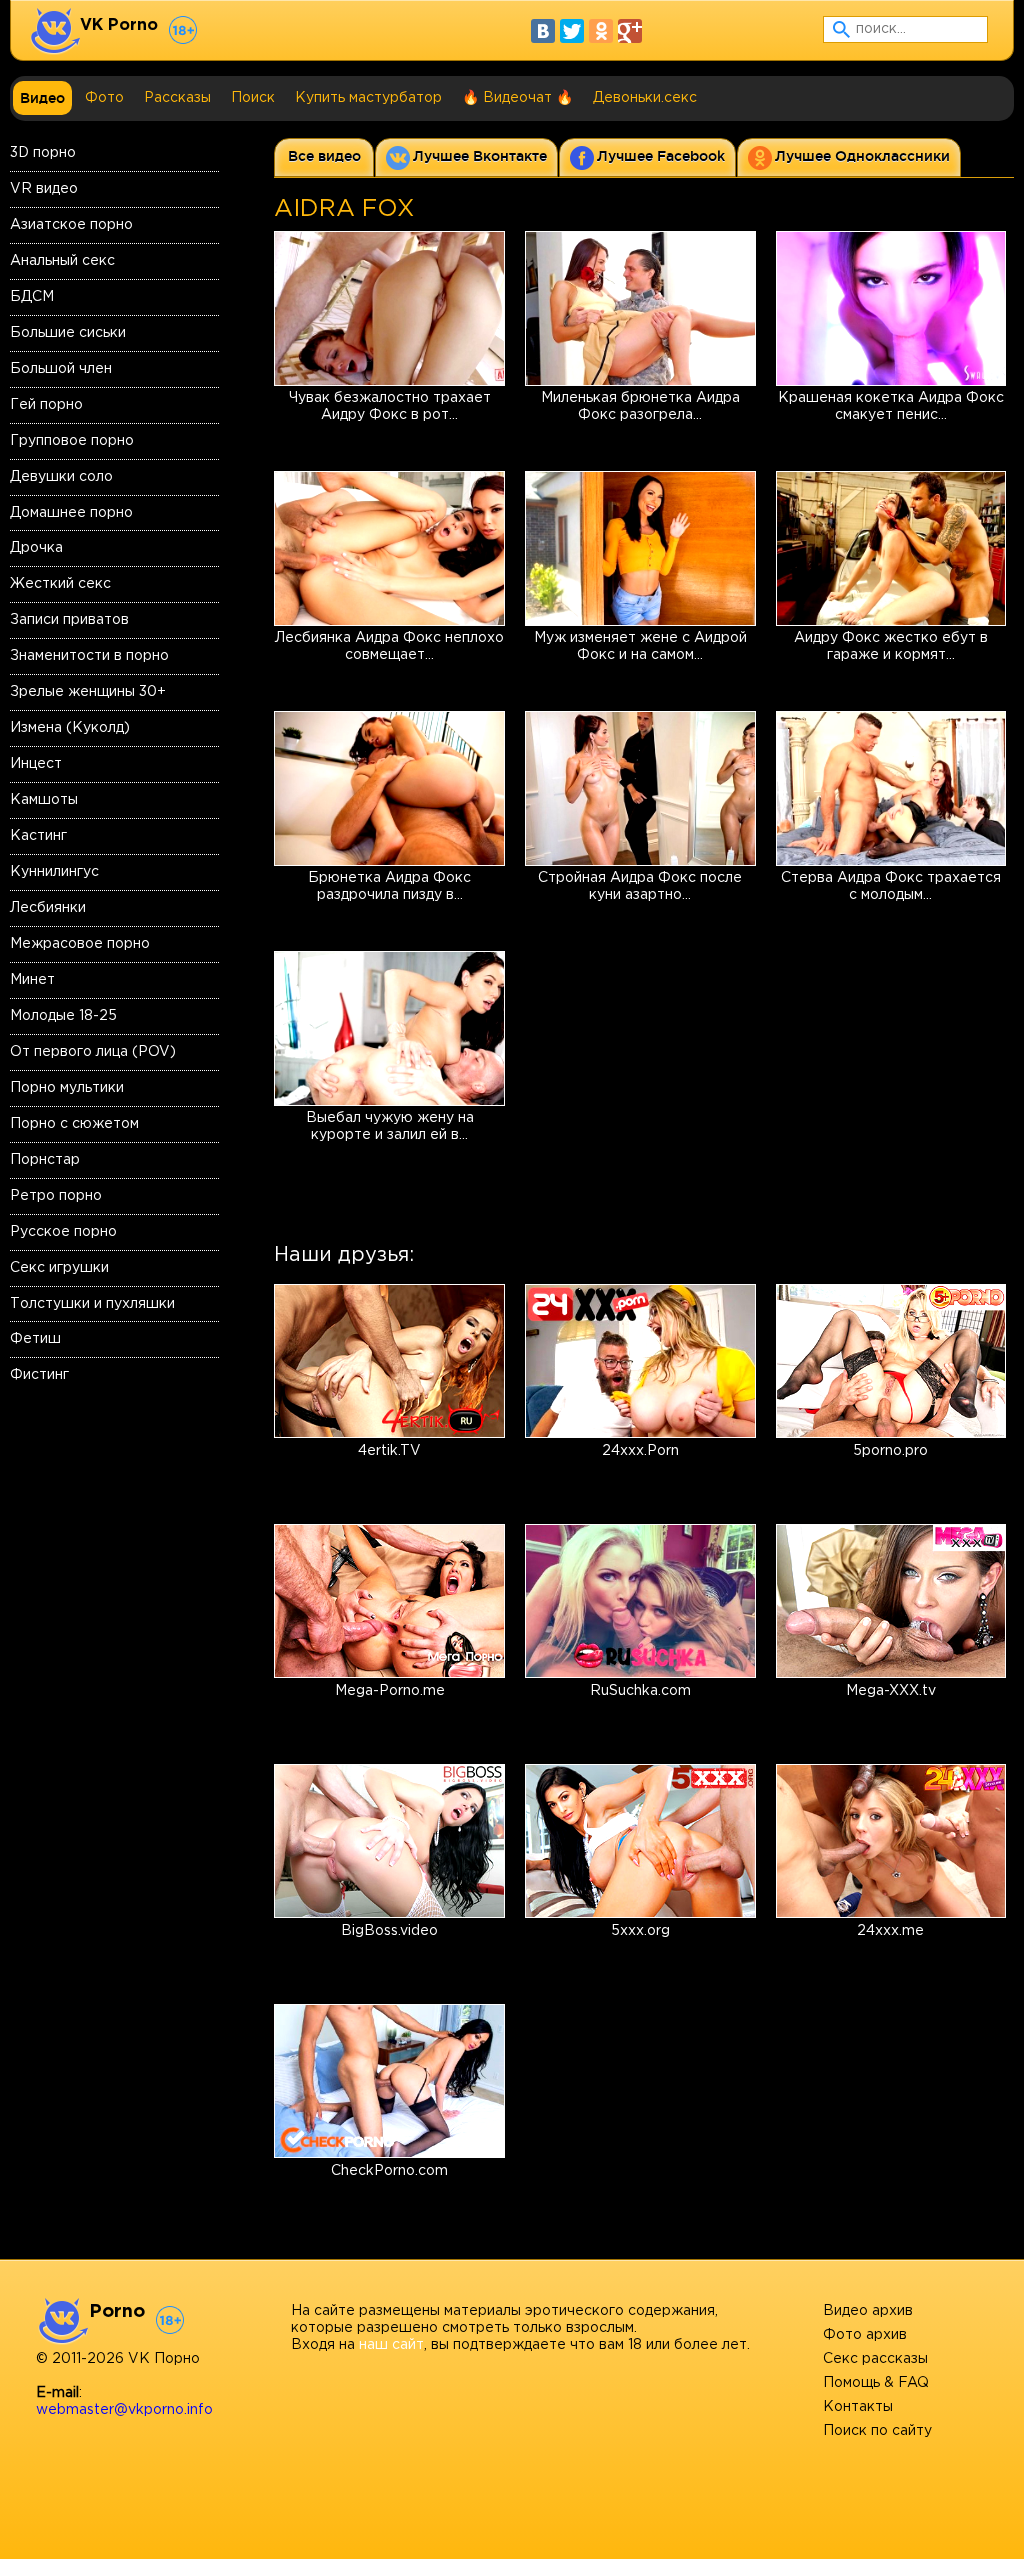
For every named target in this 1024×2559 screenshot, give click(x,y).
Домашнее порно (71, 513)
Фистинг (39, 1375)
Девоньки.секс (645, 98)
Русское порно (63, 1232)
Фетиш (35, 1339)
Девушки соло (61, 477)
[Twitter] (572, 31)
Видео (42, 98)
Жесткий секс (60, 584)
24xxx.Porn (640, 1451)
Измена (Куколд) (70, 728)
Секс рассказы (875, 2359)
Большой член (61, 369)
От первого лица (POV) (93, 1052)
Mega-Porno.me (390, 1691)
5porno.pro (890, 1451)
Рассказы (177, 98)
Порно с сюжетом (74, 1124)
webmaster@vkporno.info (124, 2410)
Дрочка (36, 548)
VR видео (44, 189)
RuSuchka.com (640, 1691)
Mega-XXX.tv (891, 1691)
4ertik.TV (389, 1451)
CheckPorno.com (389, 2171)
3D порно (43, 153)
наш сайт (391, 2345)
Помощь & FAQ (876, 2383)
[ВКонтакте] (543, 31)
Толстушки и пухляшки (92, 1304)
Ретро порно (56, 1196)
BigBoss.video (389, 1931)
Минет (32, 980)
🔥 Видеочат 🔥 (517, 98)
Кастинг (38, 836)
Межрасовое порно (80, 944)
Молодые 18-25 (63, 1016)
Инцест (36, 764)
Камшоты (44, 800)
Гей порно (46, 405)
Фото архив (865, 2335)
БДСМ (32, 297)
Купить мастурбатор (368, 98)
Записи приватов (69, 620)
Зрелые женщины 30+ (88, 692)
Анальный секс (62, 261)
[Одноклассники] (601, 31)
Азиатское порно (71, 225)
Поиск (253, 98)
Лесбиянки (48, 908)
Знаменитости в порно (89, 656)
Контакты (858, 2407)
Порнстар (45, 1160)
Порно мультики (67, 1088)
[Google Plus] (630, 31)
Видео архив (868, 2311)
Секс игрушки (59, 1268)
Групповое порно (72, 441)
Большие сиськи (68, 333)
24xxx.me (890, 1931)
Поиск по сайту (877, 2431)
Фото (104, 98)
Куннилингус (54, 872)
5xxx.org (640, 1931)
